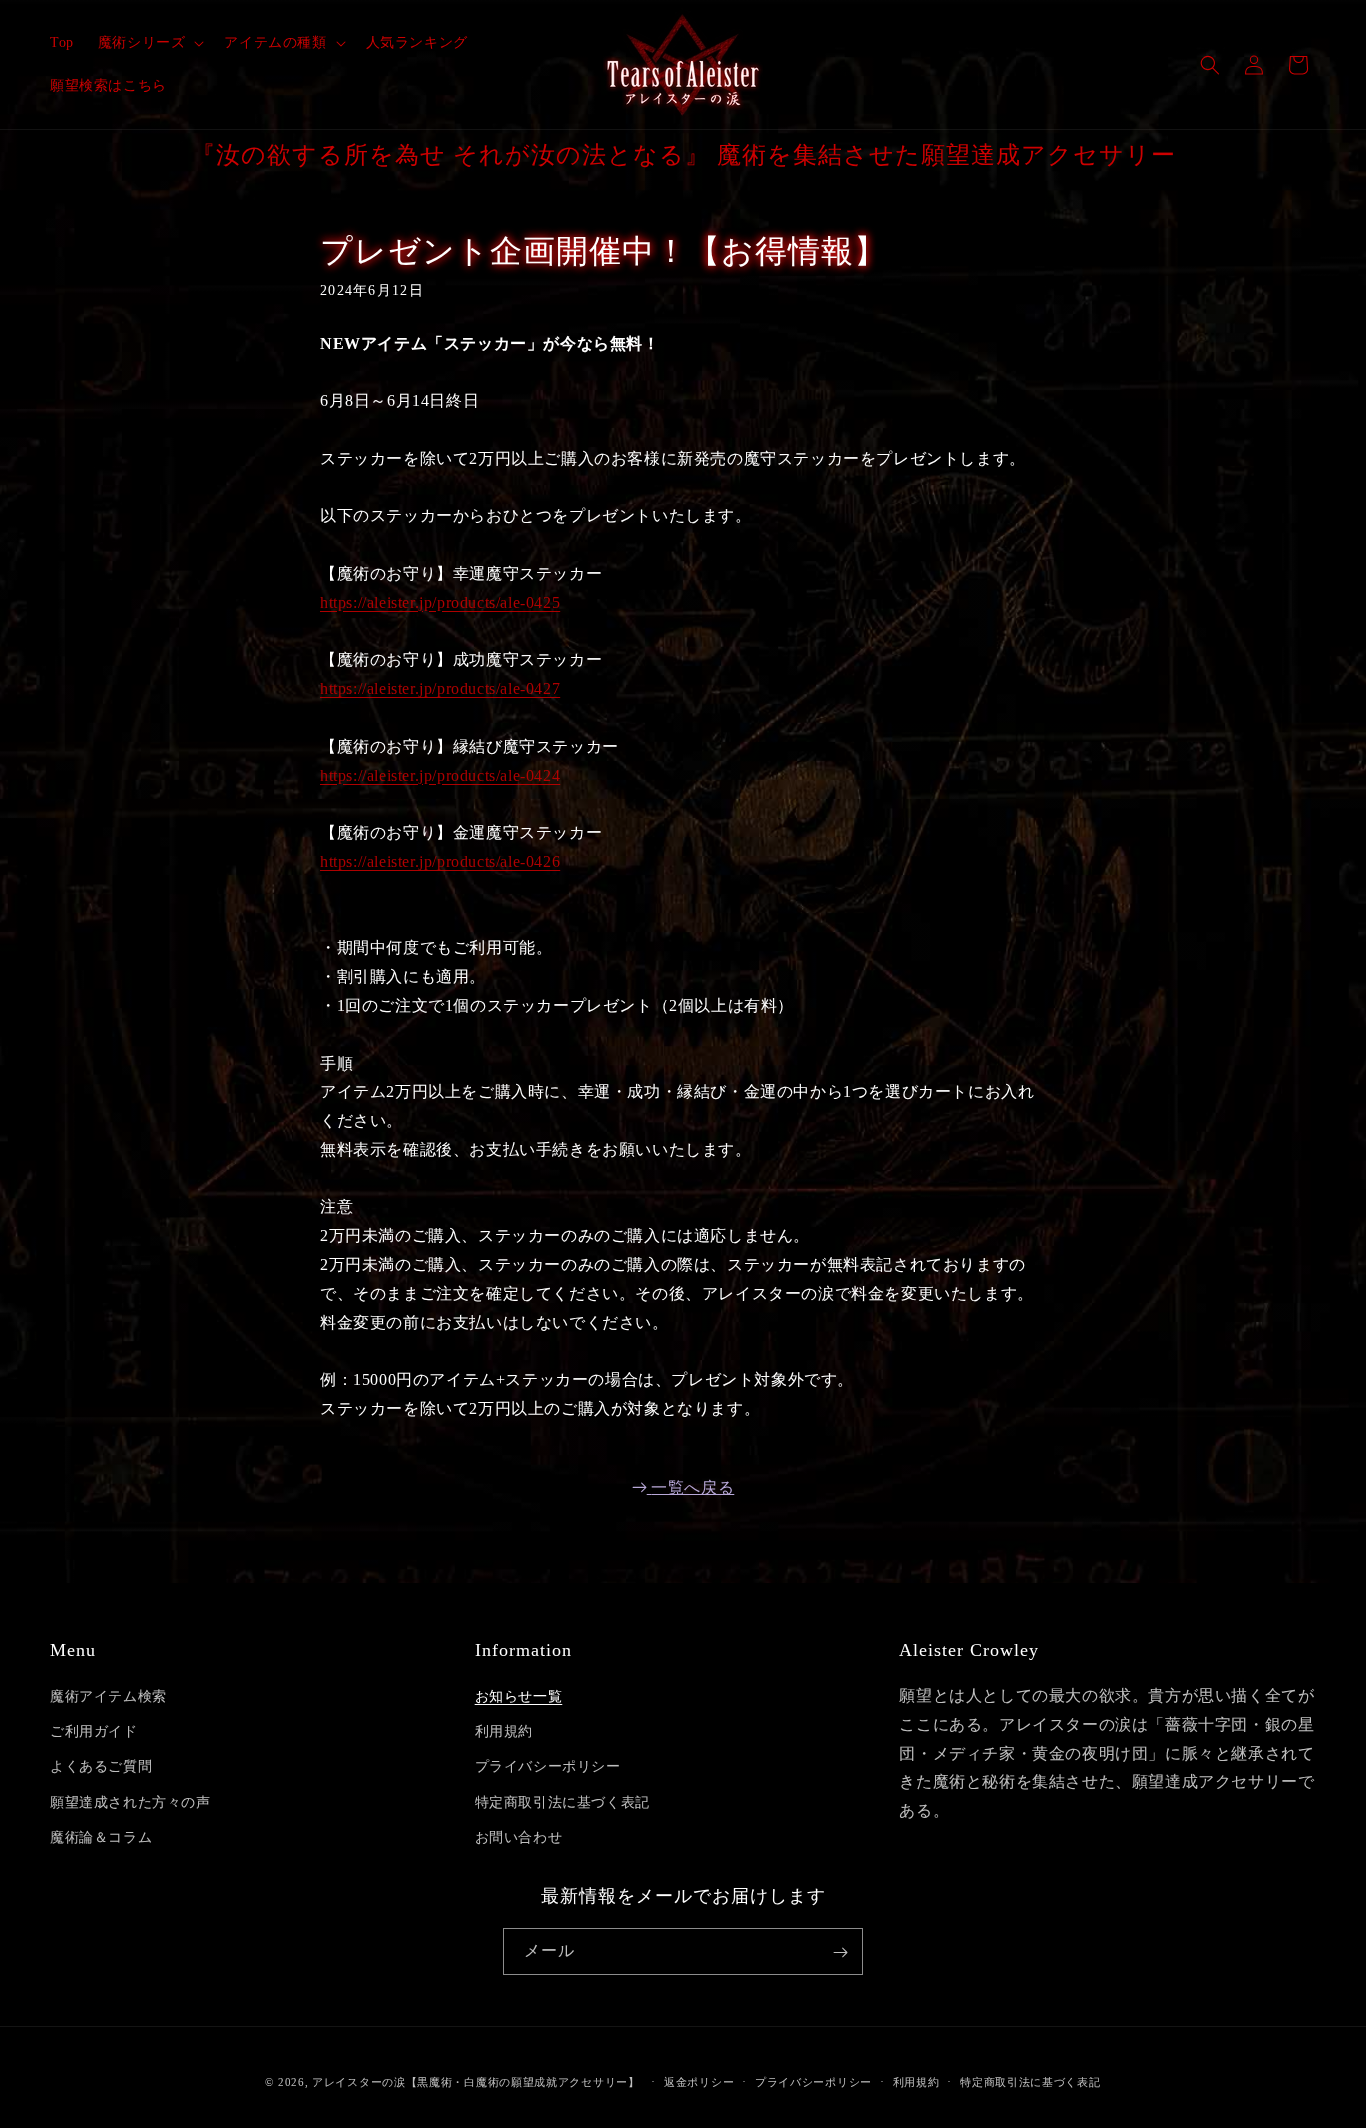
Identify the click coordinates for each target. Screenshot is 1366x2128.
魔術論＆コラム (101, 1837)
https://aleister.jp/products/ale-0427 (440, 688)
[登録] (840, 1952)
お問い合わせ (519, 1837)
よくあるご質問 (101, 1767)
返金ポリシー (699, 2081)
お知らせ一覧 (519, 1696)
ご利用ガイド (94, 1731)
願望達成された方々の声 (130, 1802)
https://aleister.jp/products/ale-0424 (440, 775)
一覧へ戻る (692, 1487)
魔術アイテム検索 (108, 1696)
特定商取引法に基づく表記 (562, 1802)
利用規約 (504, 1731)
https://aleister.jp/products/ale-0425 (440, 602)
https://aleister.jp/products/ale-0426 (440, 861)
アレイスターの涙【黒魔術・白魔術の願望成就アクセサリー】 (476, 2082)
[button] (149, 43)
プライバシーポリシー (548, 1767)
